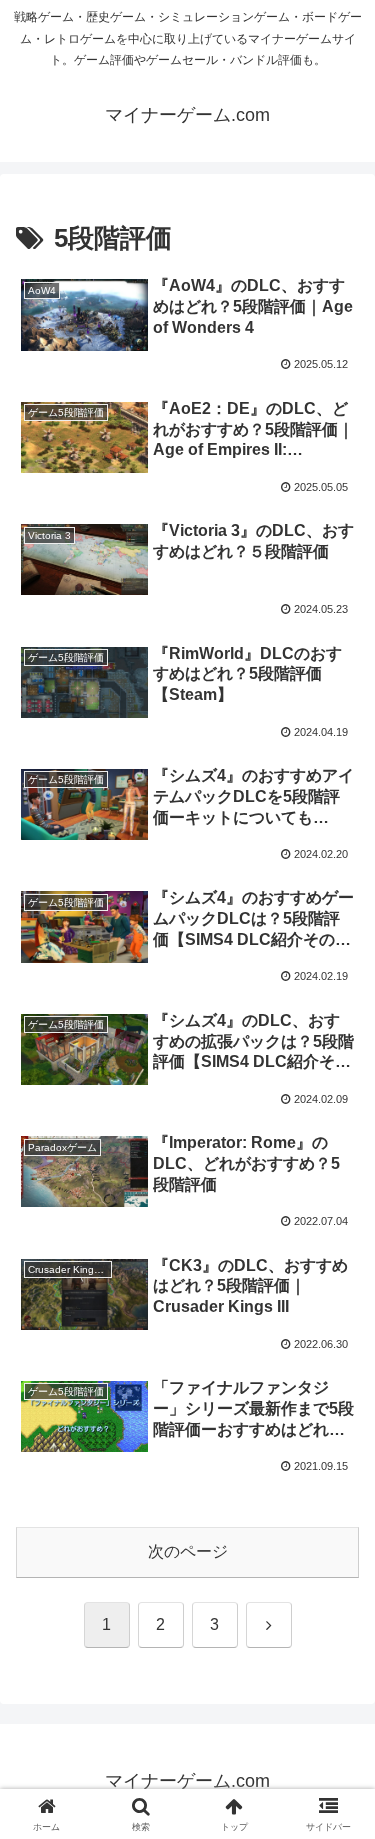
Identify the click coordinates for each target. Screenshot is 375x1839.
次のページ (188, 1551)
